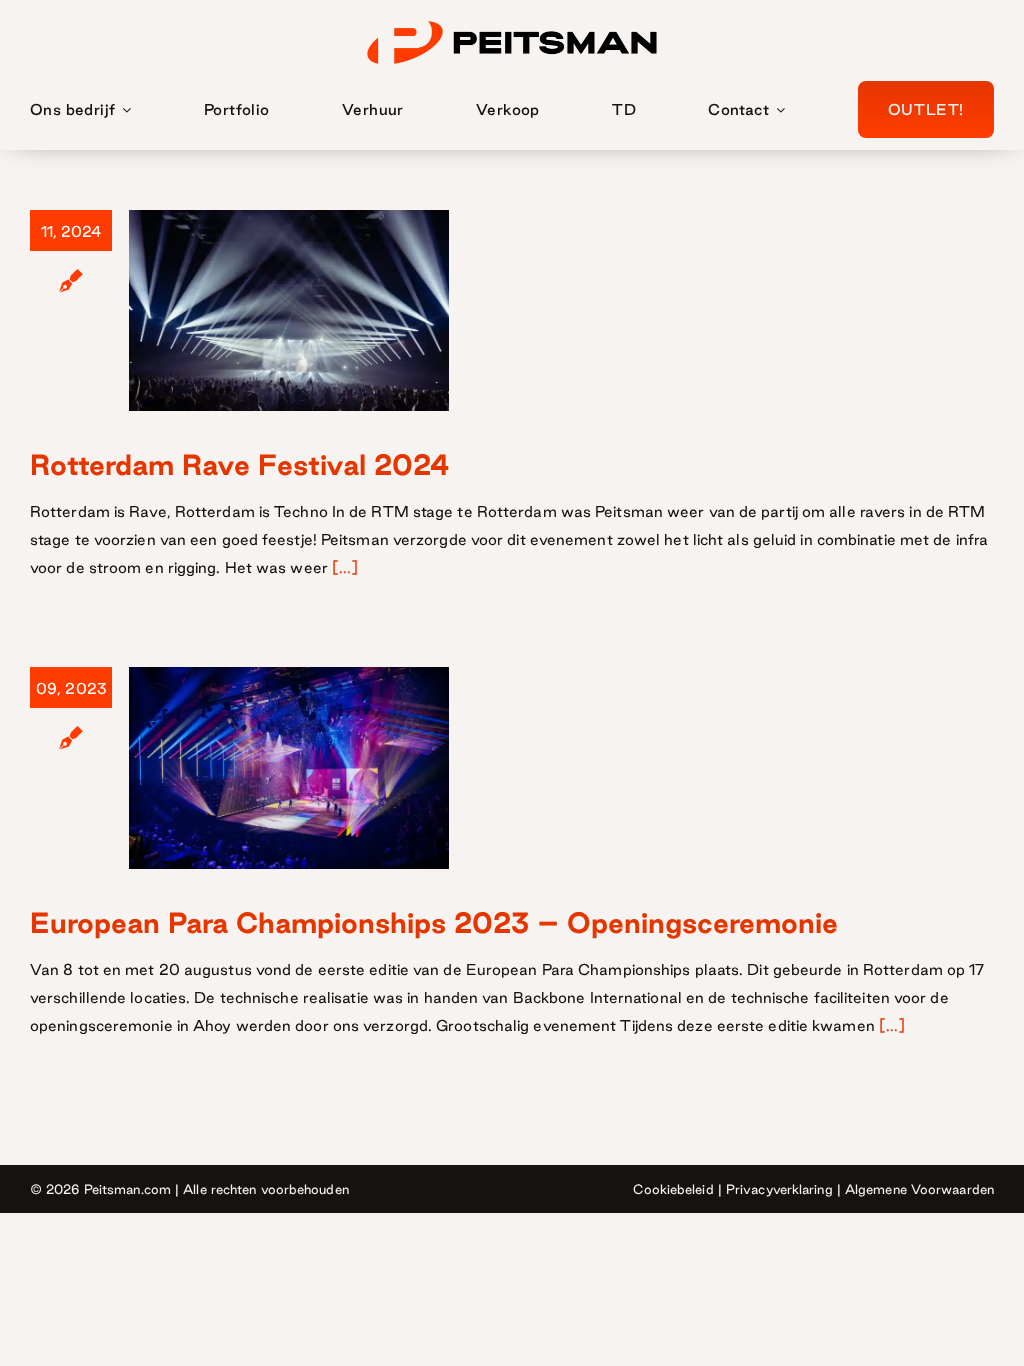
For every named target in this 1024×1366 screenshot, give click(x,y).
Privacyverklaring (779, 1189)
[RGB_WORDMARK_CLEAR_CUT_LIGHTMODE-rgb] (512, 21)
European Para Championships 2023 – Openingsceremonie (434, 922)
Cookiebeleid (673, 1189)
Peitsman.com (127, 1189)
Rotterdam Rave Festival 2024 (239, 464)
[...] (345, 567)
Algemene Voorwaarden (919, 1189)
